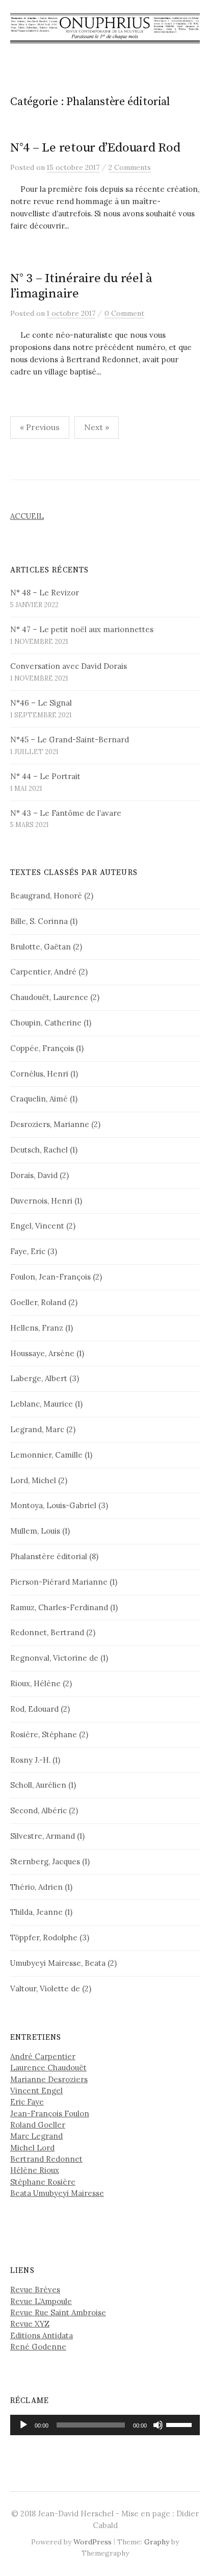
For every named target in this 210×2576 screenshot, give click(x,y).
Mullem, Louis (35, 1531)
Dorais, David (34, 1175)
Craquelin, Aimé (39, 1099)
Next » (97, 427)
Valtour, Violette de (45, 1989)
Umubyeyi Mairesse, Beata (58, 1963)
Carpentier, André (43, 972)
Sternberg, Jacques (45, 1861)
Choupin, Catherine (46, 1023)
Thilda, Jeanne (36, 1912)
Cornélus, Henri (39, 1074)
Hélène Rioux (35, 2170)
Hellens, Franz (37, 1328)
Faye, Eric (28, 1251)
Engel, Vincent (37, 1226)
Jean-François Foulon (50, 2114)
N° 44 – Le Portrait (45, 776)
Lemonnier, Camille (46, 1455)
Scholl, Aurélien (38, 1785)
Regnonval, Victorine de (54, 1658)
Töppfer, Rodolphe (44, 1937)
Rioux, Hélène (35, 1683)
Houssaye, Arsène (42, 1353)
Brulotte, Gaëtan (41, 947)
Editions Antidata (42, 2335)
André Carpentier (43, 2056)
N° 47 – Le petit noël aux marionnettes (82, 629)
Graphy (157, 2542)
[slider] (180, 2424)
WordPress (93, 2542)
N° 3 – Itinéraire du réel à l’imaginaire (81, 286)
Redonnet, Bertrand (47, 1632)
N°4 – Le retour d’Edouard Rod (95, 148)
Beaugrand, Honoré (46, 896)
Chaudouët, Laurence (49, 997)
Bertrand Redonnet (46, 2159)
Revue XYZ (30, 2324)
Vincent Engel (36, 2091)
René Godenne (38, 2347)
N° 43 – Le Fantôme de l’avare (66, 813)
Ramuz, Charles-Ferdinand (59, 1607)
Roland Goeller (38, 2125)
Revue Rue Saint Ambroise (58, 2312)
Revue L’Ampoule (41, 2301)
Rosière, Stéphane (44, 1734)
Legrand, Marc (37, 1429)
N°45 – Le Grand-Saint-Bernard (70, 740)
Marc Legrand (36, 2136)
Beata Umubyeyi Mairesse (57, 2193)
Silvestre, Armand (43, 1836)
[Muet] (158, 2425)
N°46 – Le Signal (41, 703)
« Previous (40, 427)
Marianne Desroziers (49, 2079)
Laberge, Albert (39, 1378)
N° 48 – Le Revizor (45, 593)
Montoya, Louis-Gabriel (53, 1505)
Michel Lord (32, 2148)
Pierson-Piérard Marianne (59, 1582)
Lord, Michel (33, 1480)
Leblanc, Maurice (42, 1404)
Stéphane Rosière (43, 2182)
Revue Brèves (35, 2290)
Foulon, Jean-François (50, 1277)
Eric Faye (27, 2102)
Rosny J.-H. (30, 1760)
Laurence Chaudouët (48, 2068)
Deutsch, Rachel (39, 1150)
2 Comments (130, 167)
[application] (105, 2425)
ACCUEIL (27, 516)
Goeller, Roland (38, 1302)
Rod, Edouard (34, 1709)
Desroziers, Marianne (50, 1124)
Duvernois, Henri (41, 1201)
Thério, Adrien (36, 1887)
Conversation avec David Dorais (69, 666)
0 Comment (124, 313)
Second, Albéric (38, 1810)
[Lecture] (23, 2425)
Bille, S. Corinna (39, 921)
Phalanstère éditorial (49, 1556)
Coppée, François (42, 1048)
